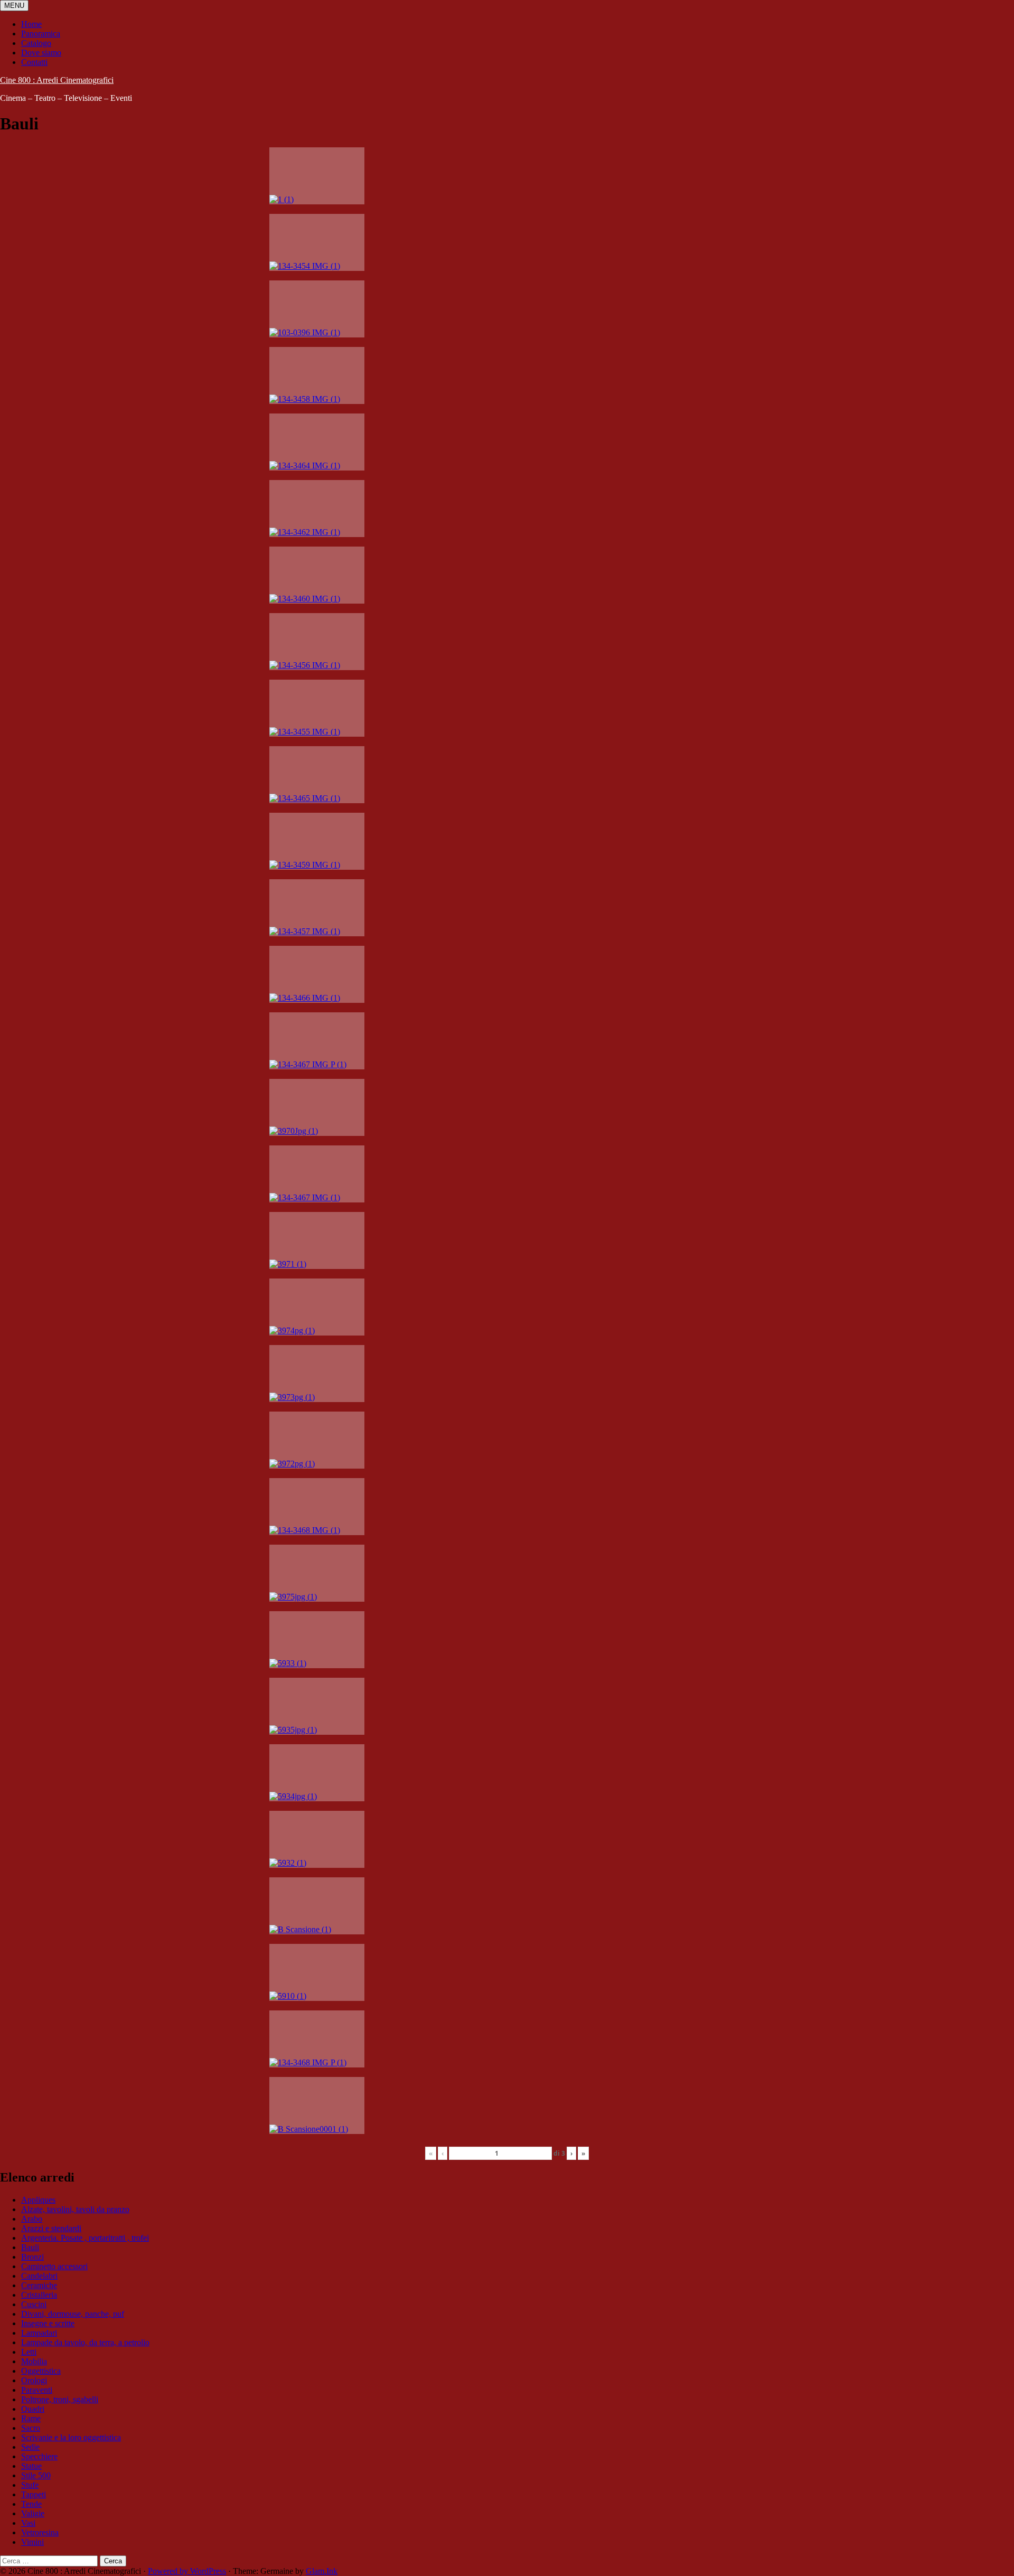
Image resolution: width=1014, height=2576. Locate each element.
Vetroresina (40, 2532)
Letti (29, 2352)
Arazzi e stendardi (51, 2228)
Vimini (32, 2542)
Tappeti (34, 2494)
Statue (31, 2466)
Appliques (38, 2200)
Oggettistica (41, 2371)
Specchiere (39, 2456)
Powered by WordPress (187, 2571)
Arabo (32, 2219)
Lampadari (39, 2333)
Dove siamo (41, 53)
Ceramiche (39, 2285)
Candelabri (39, 2276)
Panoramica (41, 34)
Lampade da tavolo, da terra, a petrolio (85, 2342)
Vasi (28, 2523)
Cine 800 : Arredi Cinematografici (57, 80)
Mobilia (34, 2361)
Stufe (30, 2485)
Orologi (34, 2380)
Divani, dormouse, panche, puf (73, 2314)
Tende (31, 2504)
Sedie (30, 2447)
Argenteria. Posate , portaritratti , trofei (85, 2238)
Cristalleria (39, 2295)
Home (31, 24)
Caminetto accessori (54, 2266)
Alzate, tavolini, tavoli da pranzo (75, 2209)
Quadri (33, 2409)
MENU (14, 6)
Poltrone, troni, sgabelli (60, 2399)
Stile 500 (36, 2475)
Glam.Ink (322, 2571)
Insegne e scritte (48, 2323)
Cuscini (34, 2304)
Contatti (34, 62)
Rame (31, 2418)
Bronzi (32, 2257)
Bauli (30, 2247)
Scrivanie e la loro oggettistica (71, 2437)
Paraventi (37, 2390)
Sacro (31, 2428)
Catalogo (36, 43)
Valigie (33, 2513)
